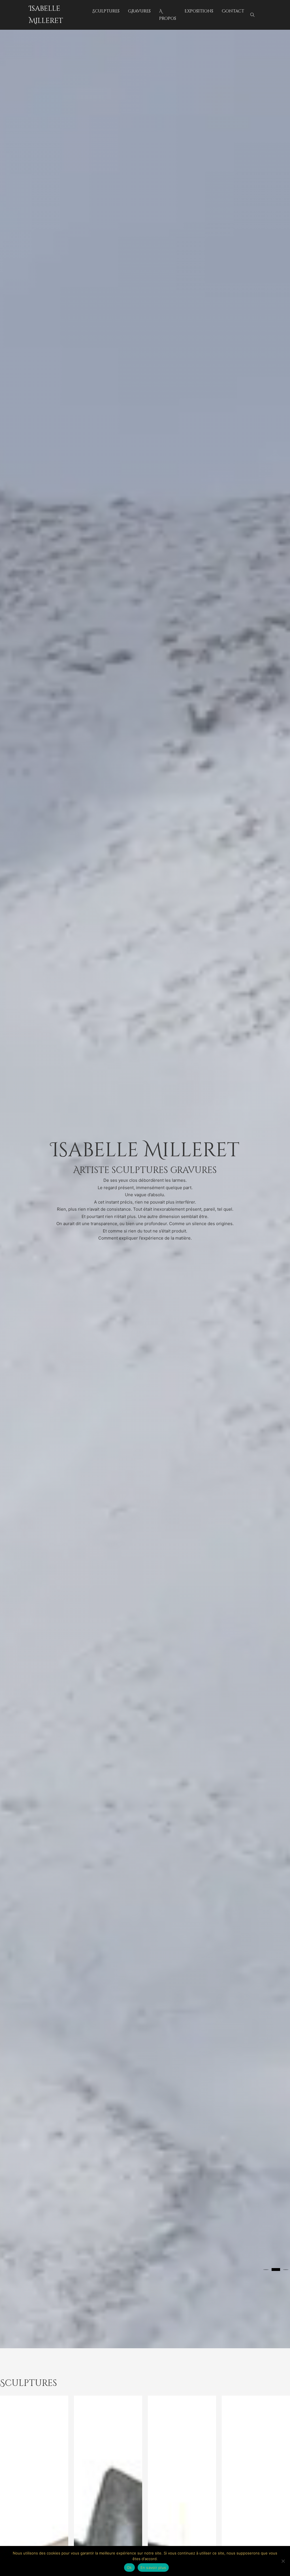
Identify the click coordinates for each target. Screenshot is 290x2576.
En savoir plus (153, 2568)
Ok (129, 2568)
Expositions (199, 11)
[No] (283, 2561)
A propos (168, 15)
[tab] (266, 2270)
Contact (233, 11)
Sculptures (106, 11)
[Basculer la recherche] (253, 15)
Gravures (139, 11)
